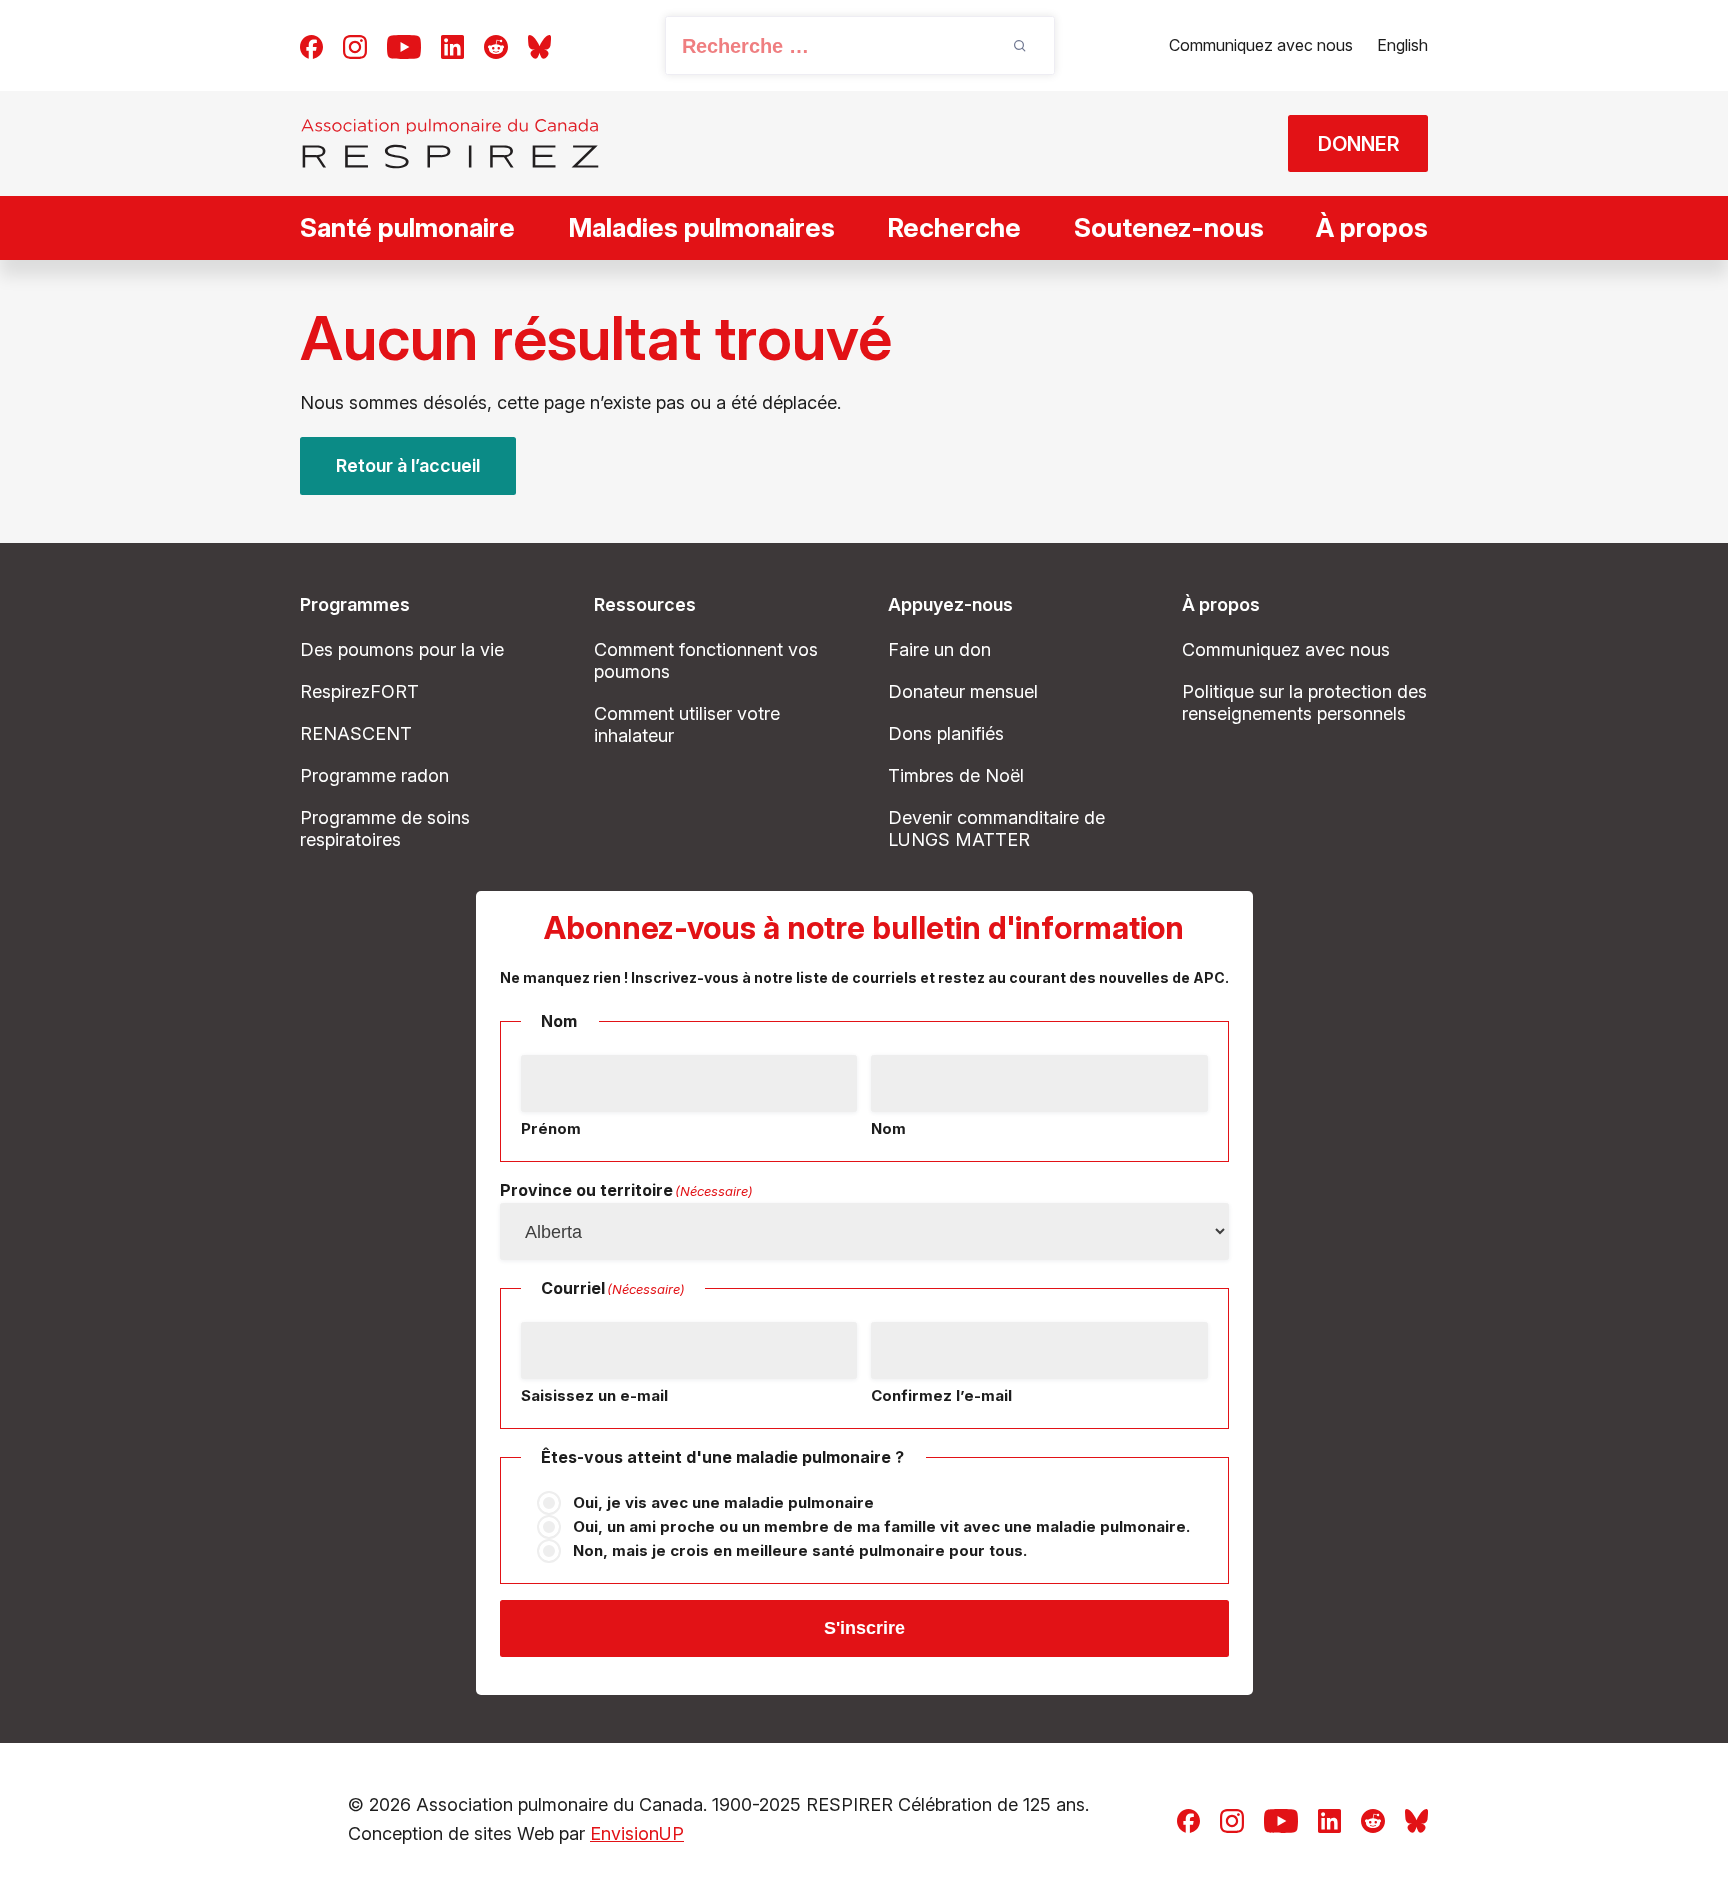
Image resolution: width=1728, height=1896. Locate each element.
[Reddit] (496, 45)
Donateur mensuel (963, 691)
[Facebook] (311, 45)
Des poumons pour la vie (402, 649)
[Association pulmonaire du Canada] (450, 143)
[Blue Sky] (539, 45)
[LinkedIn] (452, 45)
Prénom (551, 1128)
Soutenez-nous (1169, 227)
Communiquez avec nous (1261, 45)
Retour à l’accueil (408, 465)
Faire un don (939, 649)
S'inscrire (864, 1628)
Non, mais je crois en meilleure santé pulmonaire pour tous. (800, 1550)
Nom (888, 1128)
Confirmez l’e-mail (941, 1395)
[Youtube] (404, 45)
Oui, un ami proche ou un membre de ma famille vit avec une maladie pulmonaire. (881, 1526)
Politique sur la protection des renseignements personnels (1304, 702)
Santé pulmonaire (407, 227)
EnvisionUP (637, 1833)
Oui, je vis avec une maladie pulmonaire (723, 1502)
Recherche (954, 227)
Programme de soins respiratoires (385, 828)
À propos (1372, 227)
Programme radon (374, 775)
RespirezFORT (359, 691)
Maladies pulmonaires (701, 227)
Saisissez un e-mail (594, 1395)
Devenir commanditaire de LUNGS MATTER (996, 828)
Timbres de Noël (956, 775)
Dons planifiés (946, 733)
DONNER (1358, 144)
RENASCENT (356, 733)
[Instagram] (355, 45)
